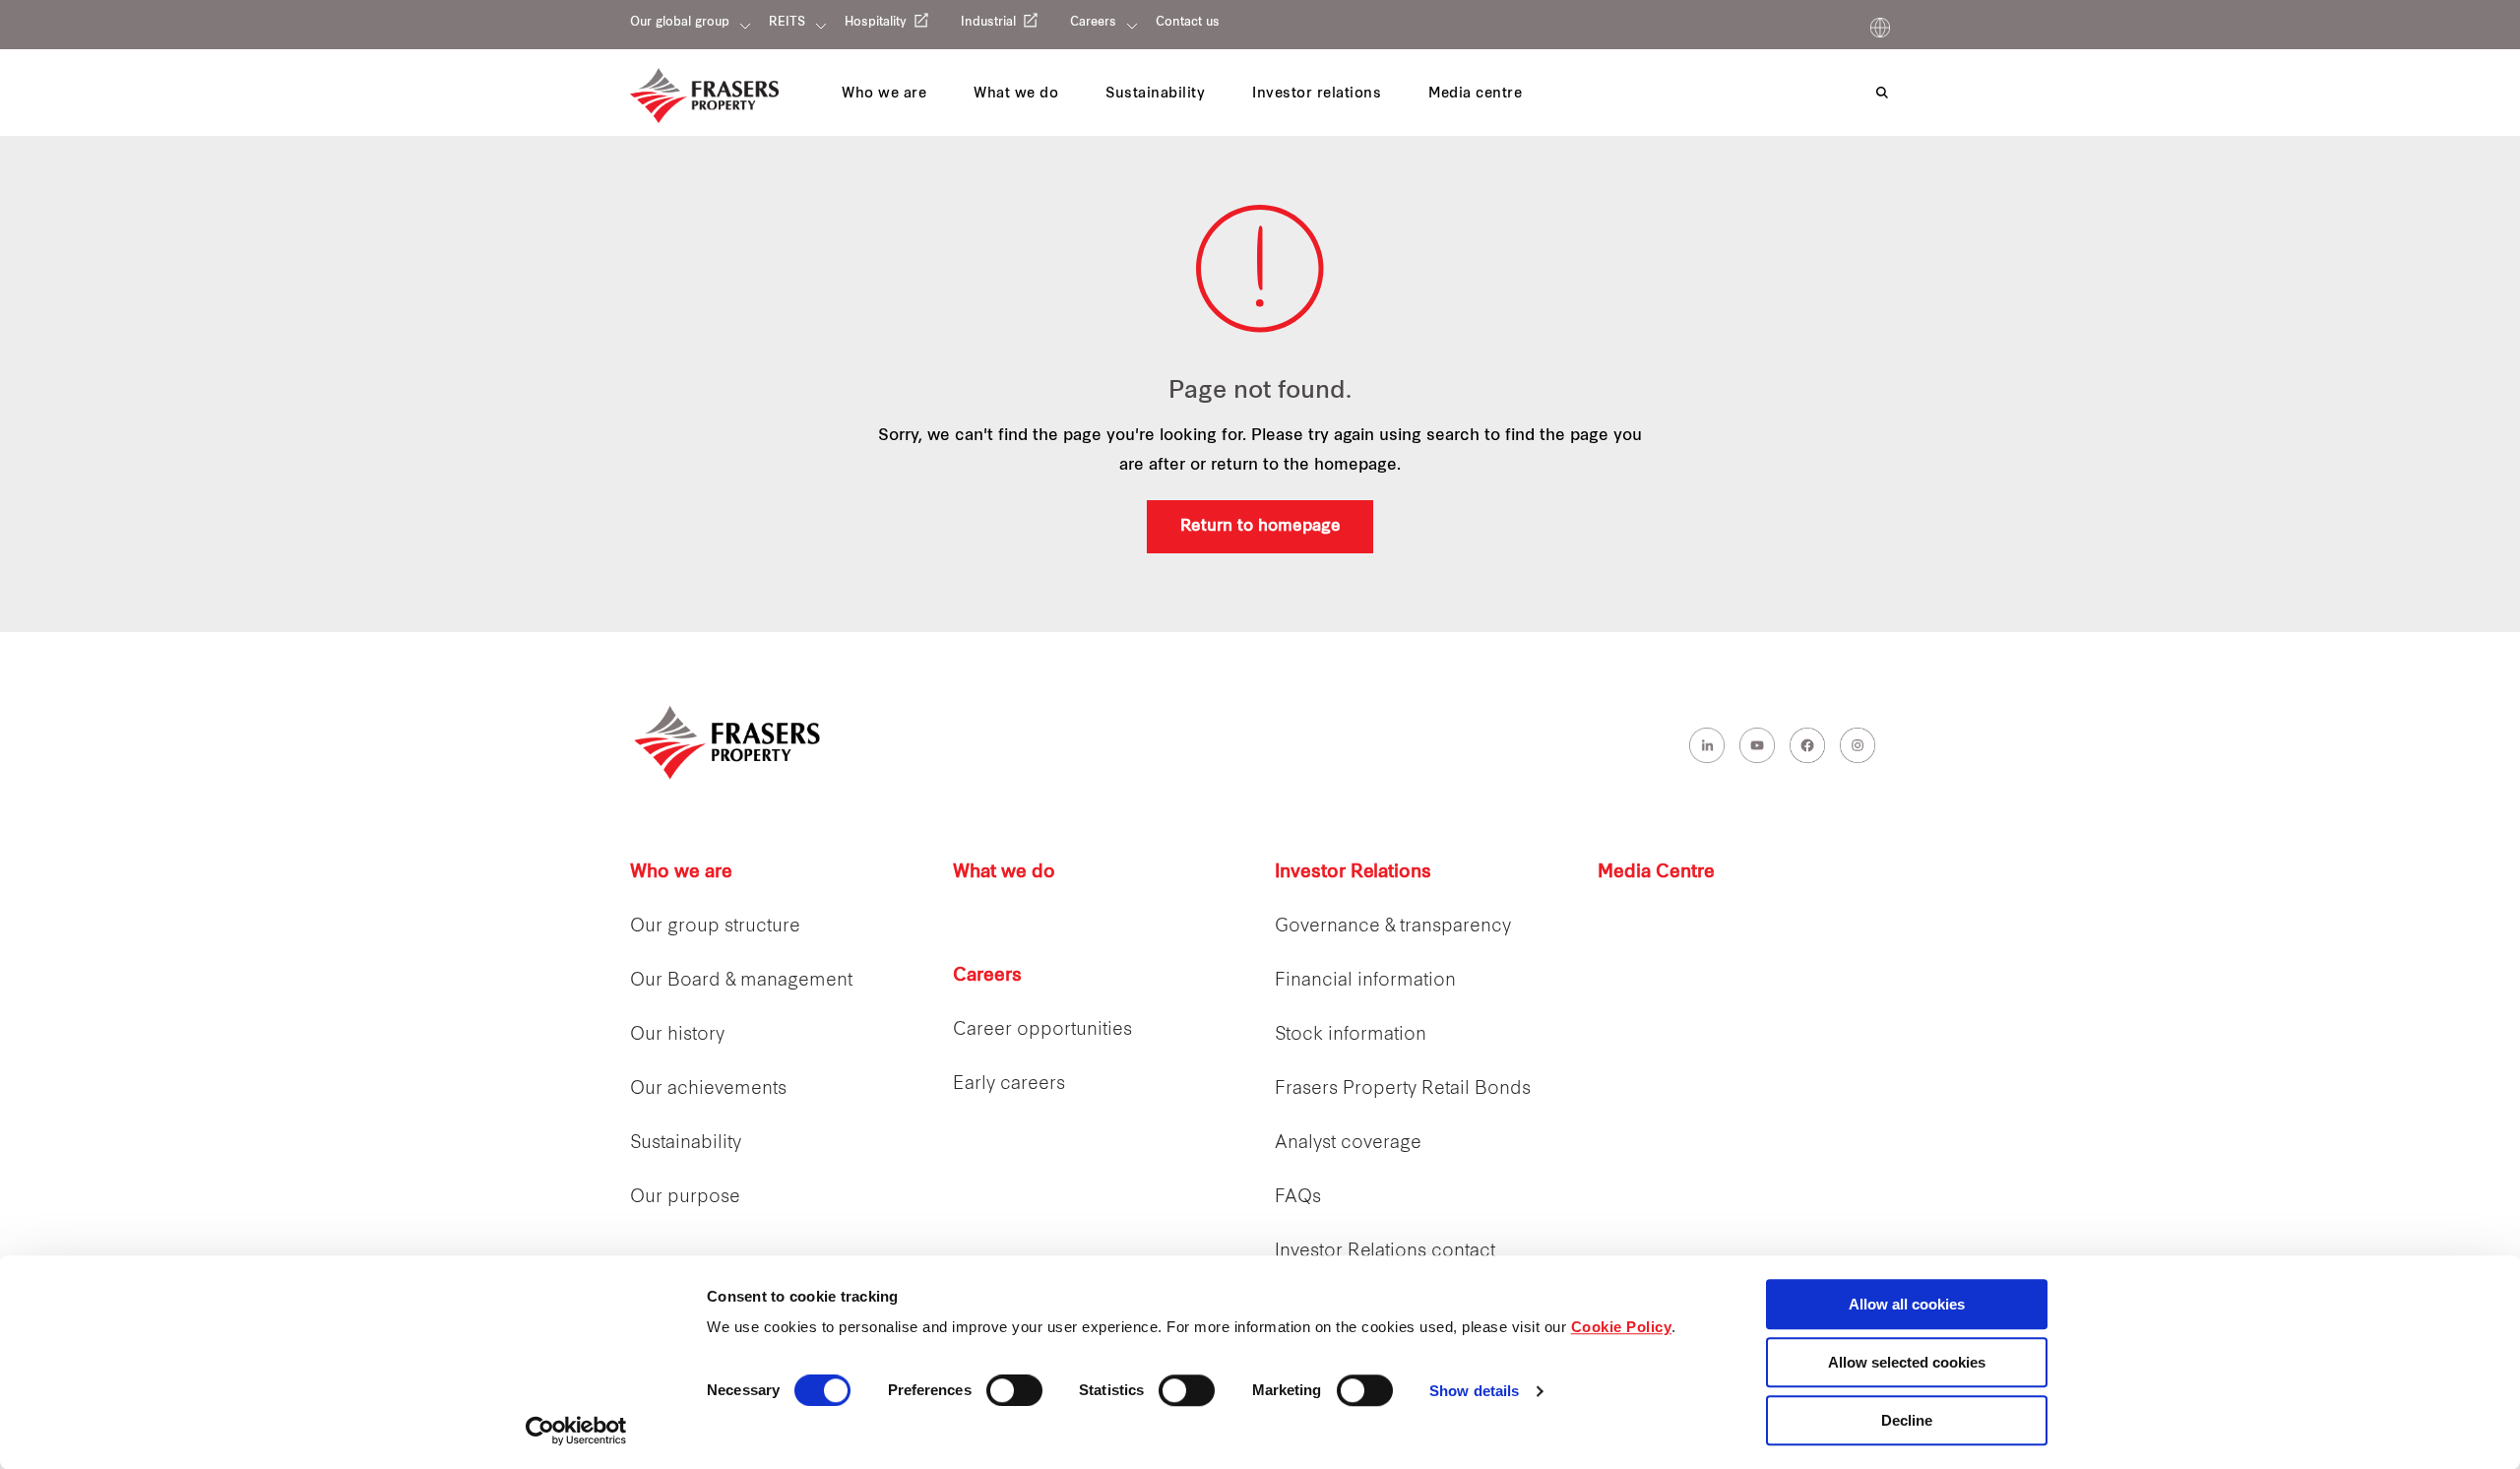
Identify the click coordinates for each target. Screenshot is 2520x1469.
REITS (787, 23)
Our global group (680, 23)
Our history (677, 1035)
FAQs (1298, 1198)
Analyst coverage (1348, 1144)
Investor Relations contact (1385, 1252)
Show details (1474, 1392)
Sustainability (686, 1144)
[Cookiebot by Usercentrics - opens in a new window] (576, 1431)
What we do (1004, 873)
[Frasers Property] (728, 742)
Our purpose (685, 1198)
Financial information (1365, 981)
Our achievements (708, 1089)
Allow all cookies (1907, 1304)
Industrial (988, 23)
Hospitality (876, 23)
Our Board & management (741, 981)
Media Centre (1656, 873)
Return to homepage (1260, 527)
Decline (1907, 1420)
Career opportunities (1042, 1030)
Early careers (1009, 1085)
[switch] (1014, 1390)
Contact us (1188, 23)
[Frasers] (704, 96)
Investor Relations (1353, 873)
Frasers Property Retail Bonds (1403, 1089)
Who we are (681, 873)
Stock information (1351, 1035)
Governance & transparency (1393, 927)
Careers (1093, 23)
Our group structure (715, 927)
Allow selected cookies (1907, 1362)
